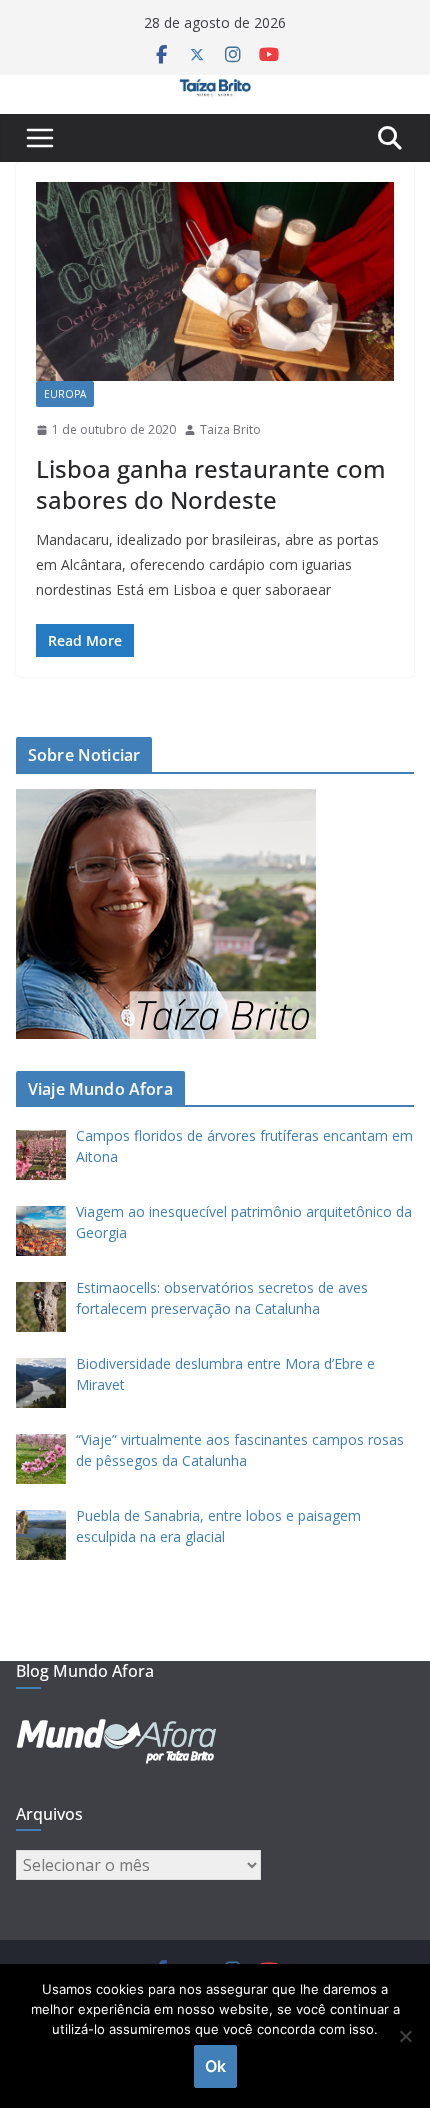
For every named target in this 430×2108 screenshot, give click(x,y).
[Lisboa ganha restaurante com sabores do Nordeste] (215, 281)
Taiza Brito (230, 429)
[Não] (405, 2036)
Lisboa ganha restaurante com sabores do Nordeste (211, 484)
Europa (65, 394)
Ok (215, 2066)
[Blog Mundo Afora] (215, 89)
